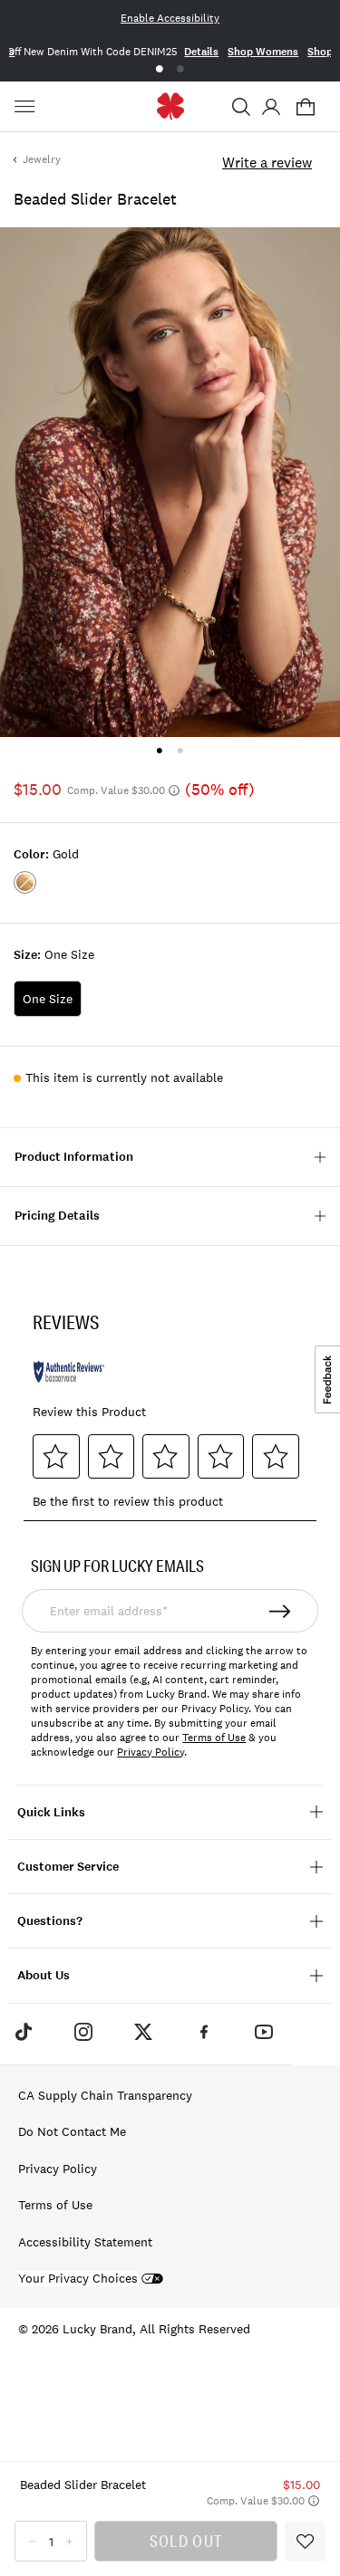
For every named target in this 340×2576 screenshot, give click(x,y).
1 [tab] (159, 69)
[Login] (271, 107)
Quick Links (51, 1812)
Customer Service (68, 1867)
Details (201, 52)
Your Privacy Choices (78, 2279)
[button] (241, 107)
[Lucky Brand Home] (170, 106)
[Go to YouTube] (264, 2032)
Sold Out (186, 2541)
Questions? (50, 1921)
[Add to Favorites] (305, 2541)
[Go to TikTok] (23, 2032)
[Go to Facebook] (204, 2032)
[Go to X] (143, 2032)
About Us (44, 1975)
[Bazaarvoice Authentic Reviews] (69, 1372)
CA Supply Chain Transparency (105, 2095)
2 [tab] (181, 69)
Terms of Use (214, 1738)
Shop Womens (263, 52)
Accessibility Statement (85, 2242)
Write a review (267, 162)
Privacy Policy (151, 1752)
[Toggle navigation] (27, 107)
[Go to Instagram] (83, 2032)
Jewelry (42, 159)
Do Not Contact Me (72, 2131)
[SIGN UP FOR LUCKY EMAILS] (281, 1611)
